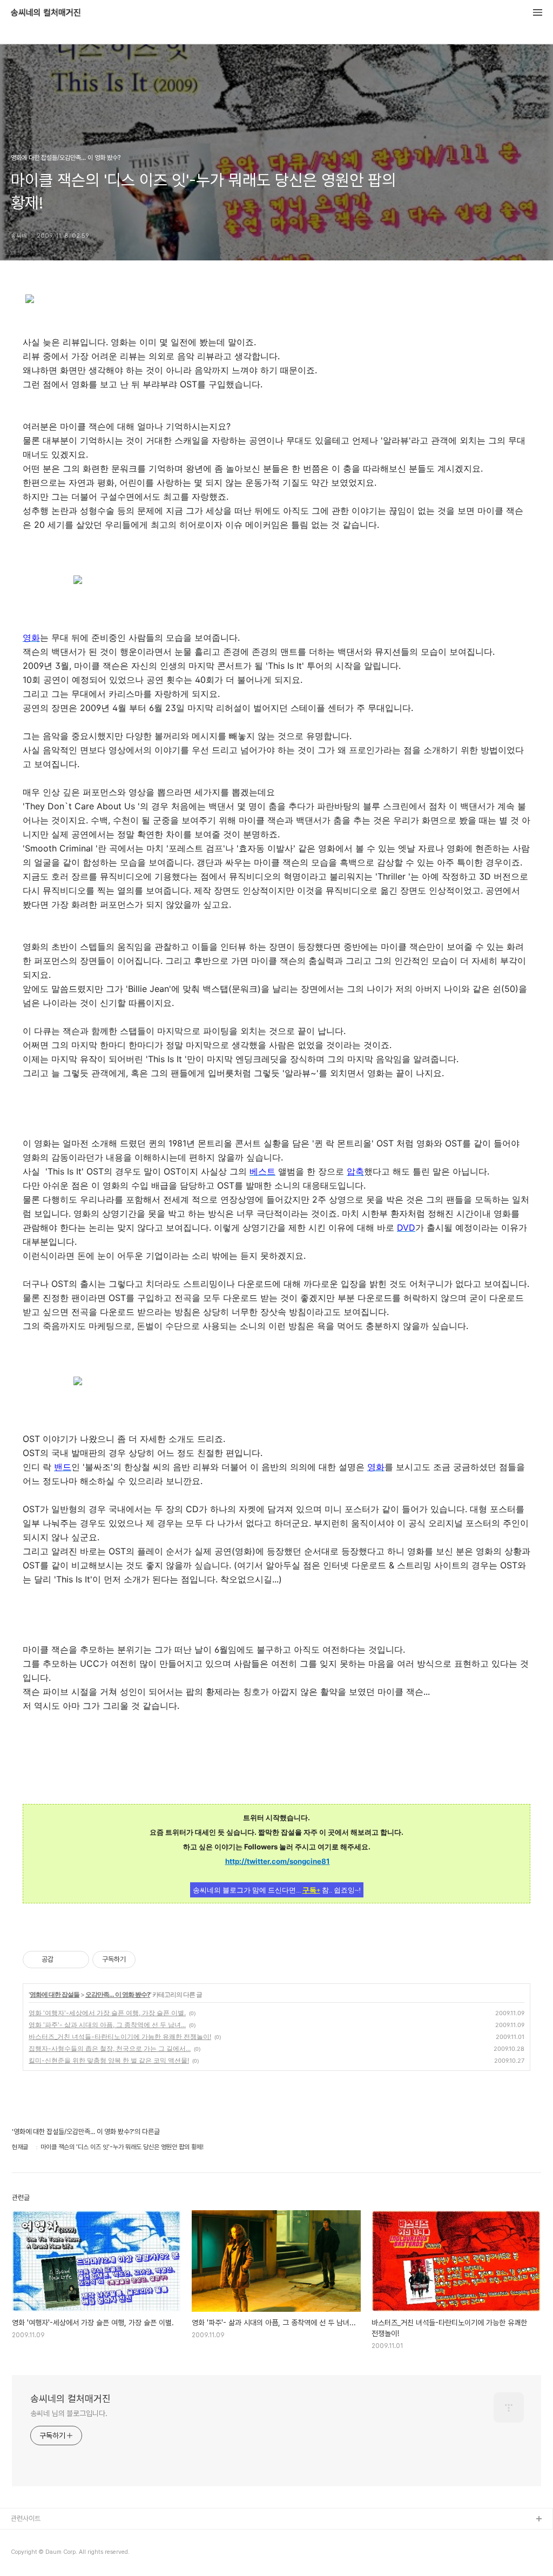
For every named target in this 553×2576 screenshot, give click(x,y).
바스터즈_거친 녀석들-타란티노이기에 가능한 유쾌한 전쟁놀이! (120, 2037)
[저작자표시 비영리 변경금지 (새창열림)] (150, 1960)
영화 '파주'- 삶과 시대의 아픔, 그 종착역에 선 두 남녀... (107, 2025)
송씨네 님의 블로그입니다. (69, 2413)
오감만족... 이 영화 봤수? (118, 1994)
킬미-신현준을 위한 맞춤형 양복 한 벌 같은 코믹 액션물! (109, 2060)
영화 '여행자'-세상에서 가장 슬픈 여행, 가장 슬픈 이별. (107, 2013)
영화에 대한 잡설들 (55, 1994)
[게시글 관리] (77, 1960)
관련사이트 (26, 2518)
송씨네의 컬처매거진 (46, 13)
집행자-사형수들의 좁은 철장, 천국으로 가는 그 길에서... (110, 2048)
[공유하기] (63, 1960)
